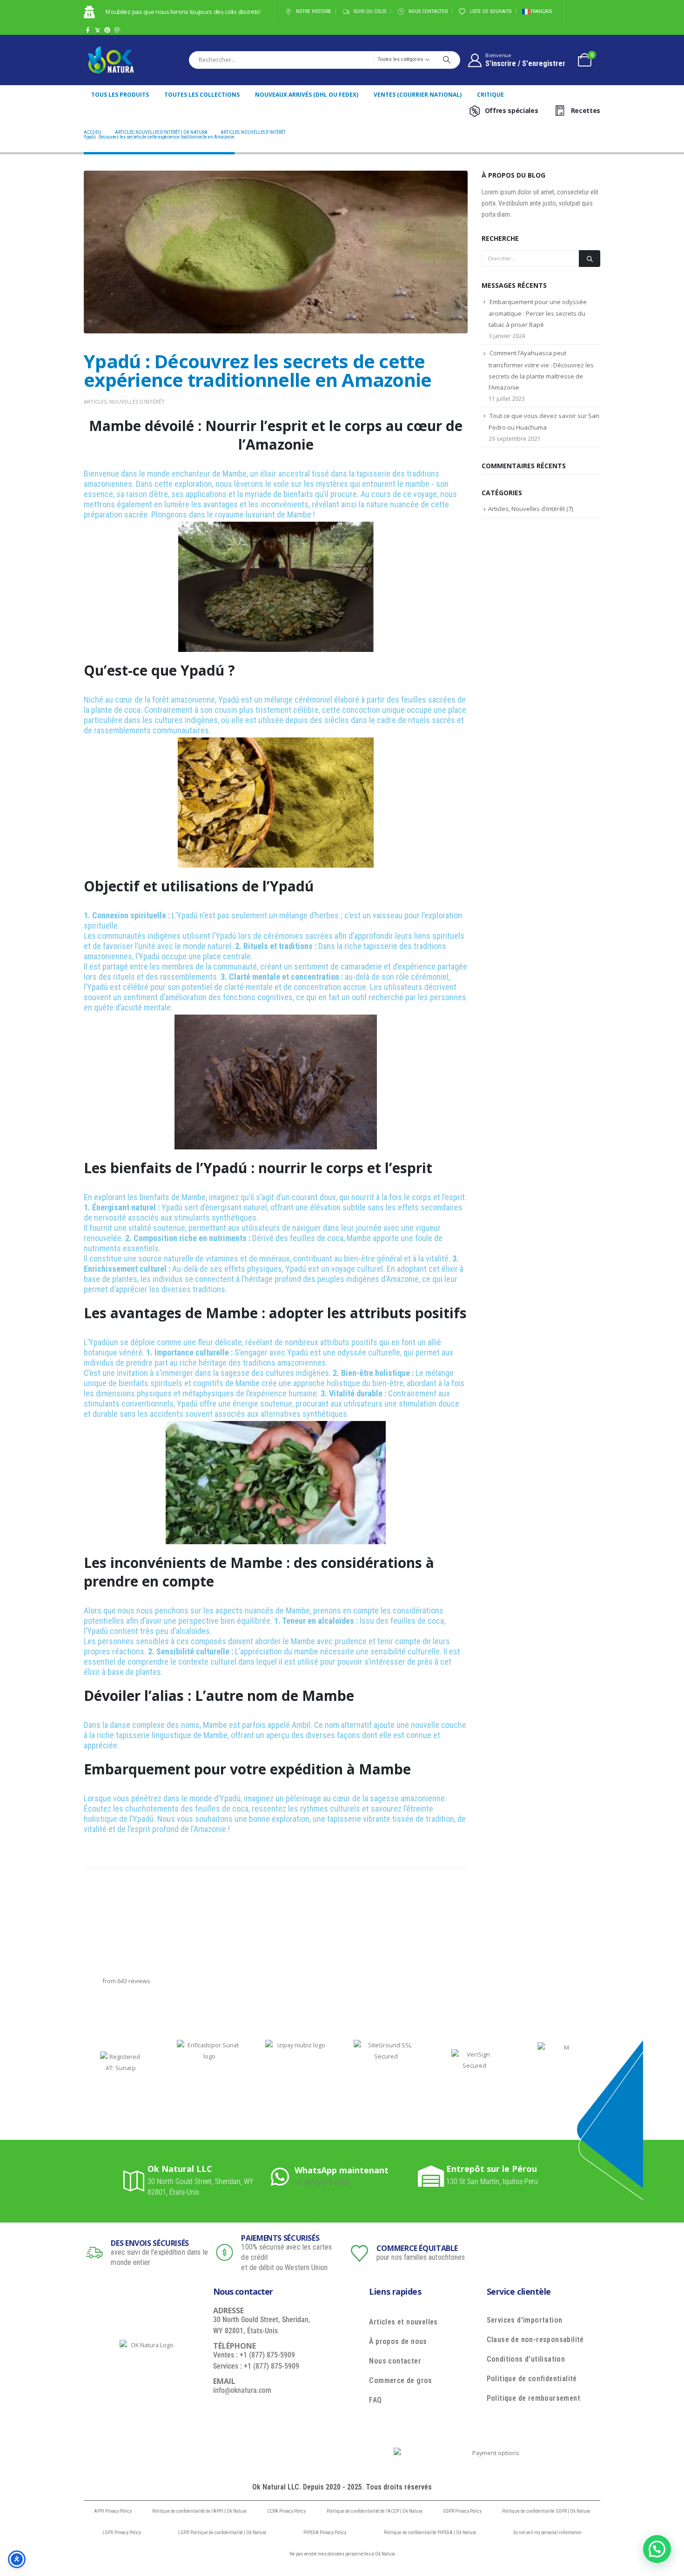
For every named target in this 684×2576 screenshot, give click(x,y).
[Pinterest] (107, 30)
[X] (97, 30)
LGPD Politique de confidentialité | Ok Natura (222, 2533)
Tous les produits (120, 95)
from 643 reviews (127, 1981)
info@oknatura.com (242, 2390)
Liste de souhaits (491, 11)
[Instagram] (117, 30)
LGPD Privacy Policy (122, 2533)
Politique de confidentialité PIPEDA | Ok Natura (430, 2533)
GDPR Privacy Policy (462, 2511)
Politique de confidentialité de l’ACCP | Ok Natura (375, 2511)
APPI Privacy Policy (113, 2511)
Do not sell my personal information (547, 2533)
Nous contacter (428, 11)
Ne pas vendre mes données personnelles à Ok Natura (342, 2554)
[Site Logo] (111, 60)
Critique (490, 95)
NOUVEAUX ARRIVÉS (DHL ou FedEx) (307, 95)
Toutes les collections (202, 95)
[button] (657, 2549)
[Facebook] (88, 30)
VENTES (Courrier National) (418, 95)
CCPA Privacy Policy (286, 2511)
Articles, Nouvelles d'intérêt (124, 402)
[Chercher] (447, 60)
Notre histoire (314, 11)
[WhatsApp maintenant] (283, 2176)
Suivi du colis (370, 11)
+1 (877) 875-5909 (322, 2183)
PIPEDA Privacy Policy (325, 2533)
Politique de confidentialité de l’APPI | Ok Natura (199, 2511)
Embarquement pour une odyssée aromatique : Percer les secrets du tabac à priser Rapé (538, 313)
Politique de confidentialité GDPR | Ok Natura (546, 2511)
